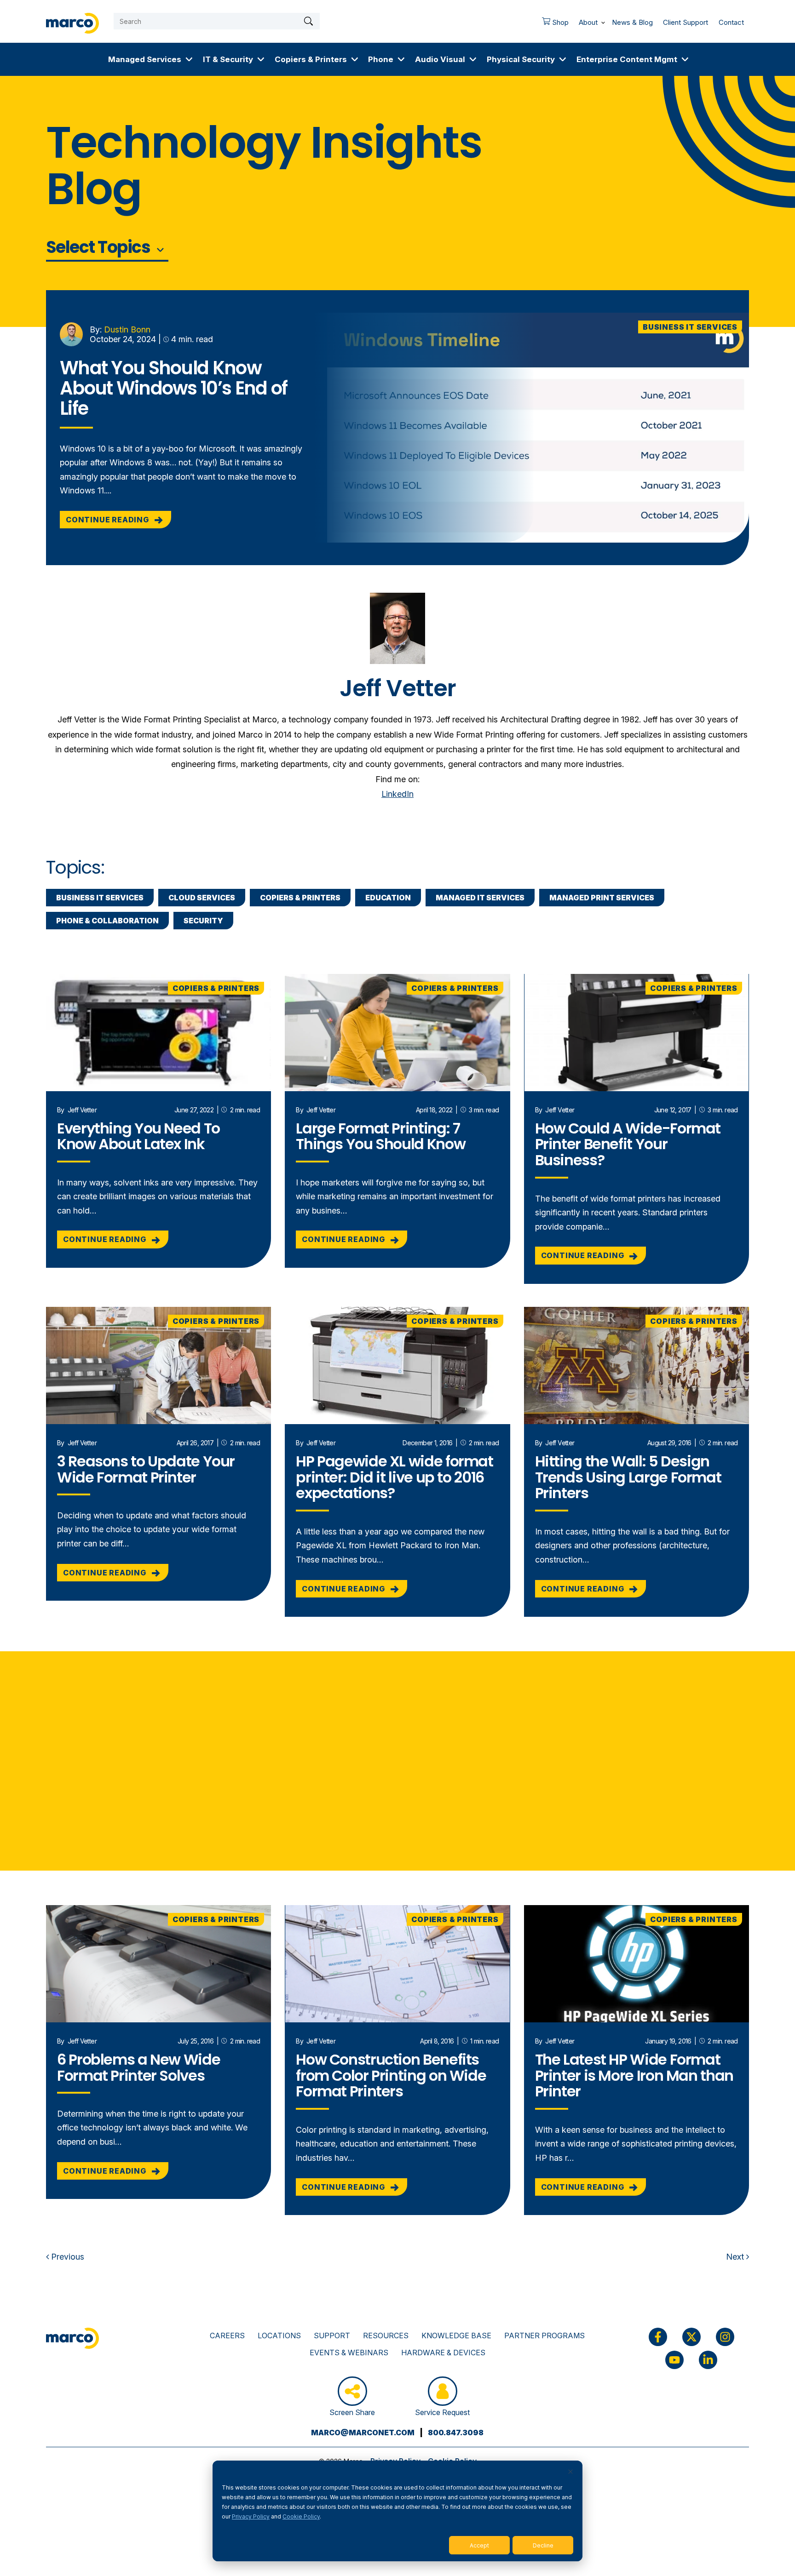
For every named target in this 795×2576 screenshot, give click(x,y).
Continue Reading (108, 520)
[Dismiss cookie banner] (570, 2472)
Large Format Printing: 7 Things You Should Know (380, 1136)
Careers (227, 2336)
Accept (479, 2545)
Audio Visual (440, 59)
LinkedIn (397, 794)
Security (203, 921)
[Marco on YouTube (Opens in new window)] (674, 2360)
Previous (66, 2257)
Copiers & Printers (311, 59)
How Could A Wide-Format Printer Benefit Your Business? (628, 1144)
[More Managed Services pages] (189, 59)
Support (332, 2336)
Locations (279, 2336)
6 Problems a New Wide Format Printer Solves (138, 2067)
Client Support (686, 22)
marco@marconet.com (363, 2433)
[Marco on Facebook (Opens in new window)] (658, 2337)
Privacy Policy (251, 2516)
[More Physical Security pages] (563, 59)
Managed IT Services (480, 898)
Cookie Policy (301, 2516)
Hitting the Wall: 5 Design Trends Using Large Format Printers (628, 1477)
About (588, 22)
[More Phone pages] (401, 59)
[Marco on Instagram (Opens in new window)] (725, 2337)
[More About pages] (603, 21)
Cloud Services (202, 898)
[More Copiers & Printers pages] (355, 59)
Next (736, 2257)
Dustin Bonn (127, 329)
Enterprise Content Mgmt (627, 59)
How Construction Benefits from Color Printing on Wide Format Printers (391, 2075)
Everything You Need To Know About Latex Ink (138, 1136)
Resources (386, 2336)
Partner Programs (544, 2336)
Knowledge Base (456, 2336)
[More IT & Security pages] (261, 59)
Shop (553, 25)
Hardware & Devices (443, 2353)
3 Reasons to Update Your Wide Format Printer (146, 1469)
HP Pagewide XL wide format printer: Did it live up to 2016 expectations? (394, 1477)
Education (388, 898)
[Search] (308, 21)
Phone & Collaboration (107, 921)
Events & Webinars (349, 2353)
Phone (381, 59)
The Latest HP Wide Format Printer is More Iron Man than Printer (634, 2075)
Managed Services (145, 59)
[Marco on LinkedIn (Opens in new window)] (708, 2360)
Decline (543, 2545)
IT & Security (228, 59)
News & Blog (632, 22)
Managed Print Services (602, 898)
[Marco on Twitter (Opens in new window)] (691, 2337)
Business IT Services (690, 327)
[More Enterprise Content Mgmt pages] (685, 59)
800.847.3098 (456, 2433)
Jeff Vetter (82, 1110)
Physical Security (521, 59)
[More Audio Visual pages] (473, 59)
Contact (731, 22)
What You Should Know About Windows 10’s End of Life (173, 388)
